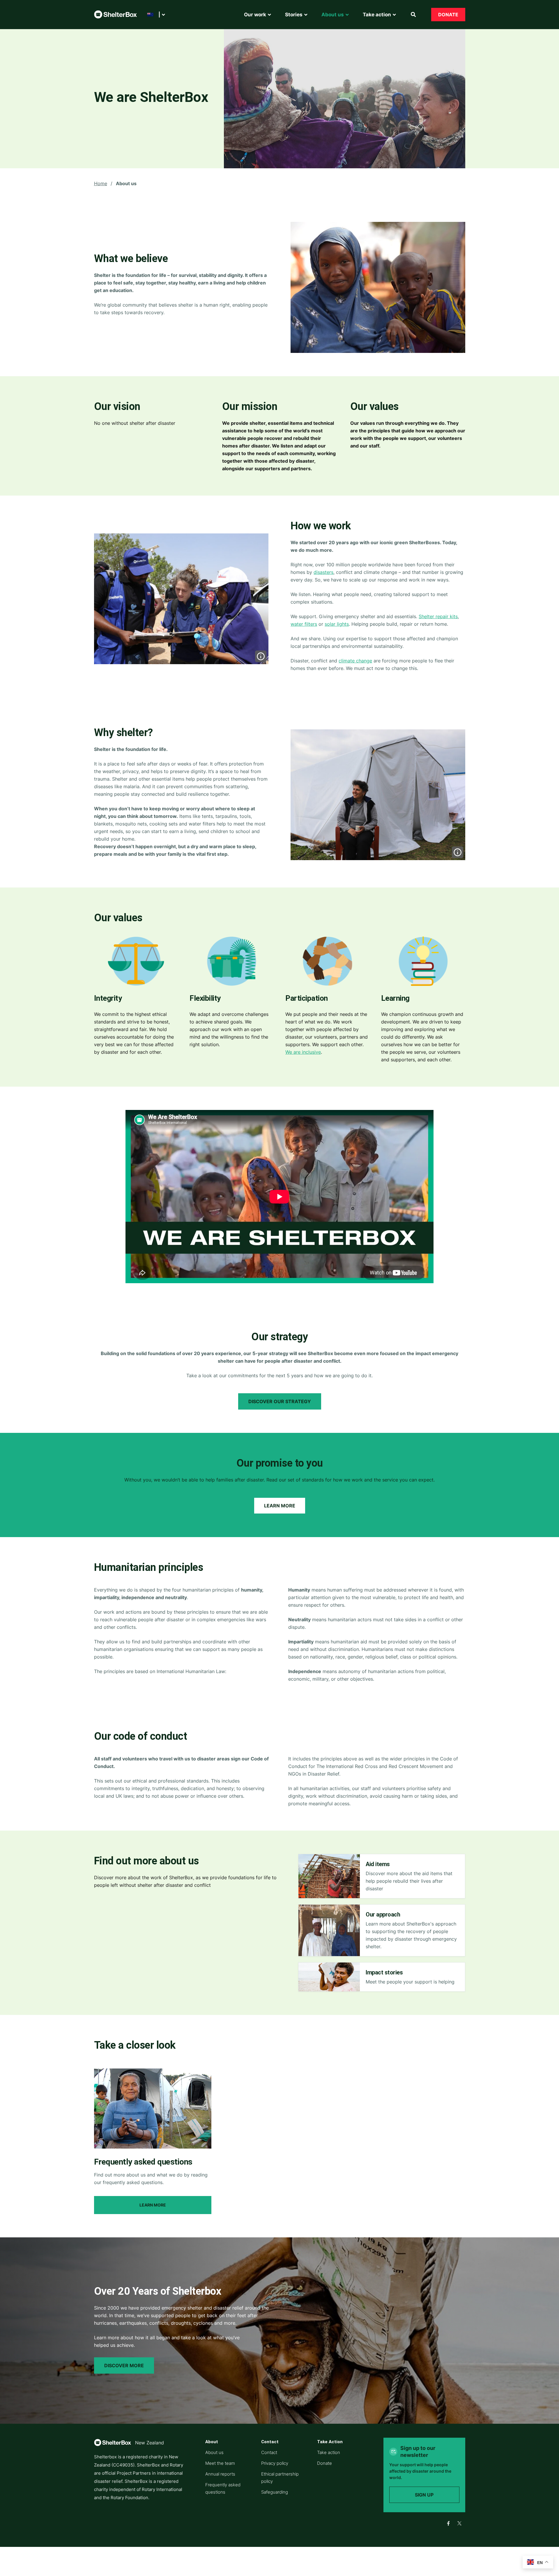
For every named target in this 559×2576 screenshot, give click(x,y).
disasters (323, 572)
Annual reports (220, 2474)
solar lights (337, 624)
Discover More (124, 2365)
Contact (269, 2452)
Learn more (280, 1506)
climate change (355, 661)
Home (101, 183)
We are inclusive (303, 1052)
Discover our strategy (280, 1401)
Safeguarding (275, 2492)
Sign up (424, 2495)
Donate (448, 15)
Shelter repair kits (438, 616)
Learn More (153, 2205)
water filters (304, 624)
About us (214, 2452)
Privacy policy (275, 2463)
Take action (329, 2452)
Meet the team (220, 2463)
